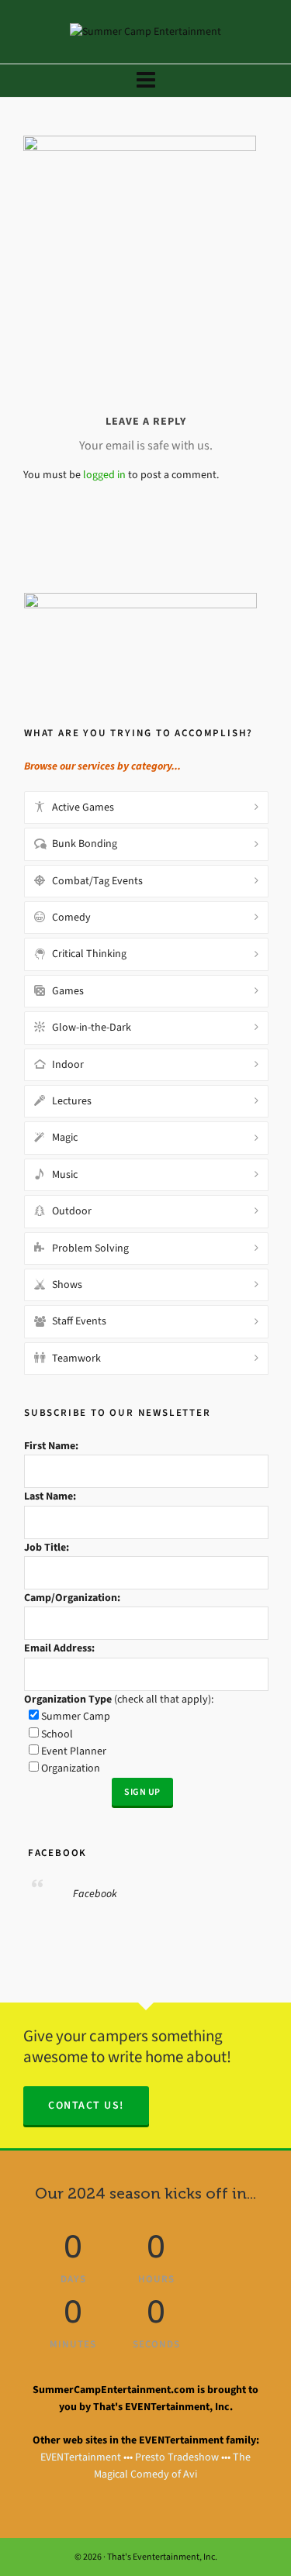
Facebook (55, 1853)
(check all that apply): (119, 1699)
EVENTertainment (81, 2457)
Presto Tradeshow (177, 2457)
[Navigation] (145, 81)
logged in (104, 475)
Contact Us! (86, 2105)
